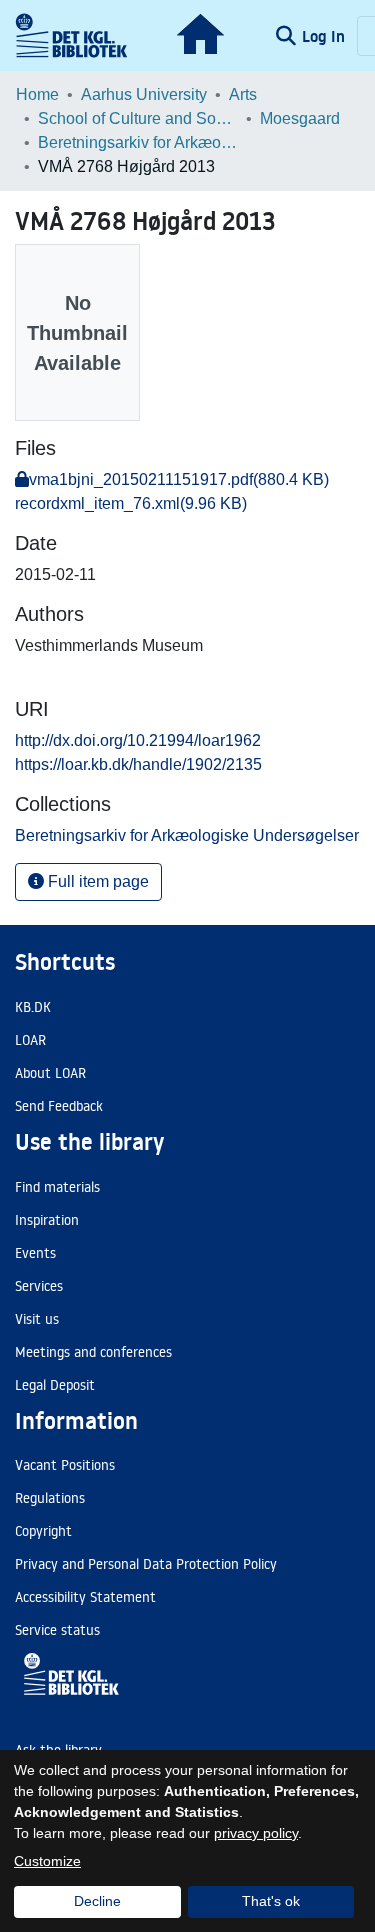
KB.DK (33, 1007)
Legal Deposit (55, 1385)
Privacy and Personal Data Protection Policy (146, 1564)
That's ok (271, 1901)
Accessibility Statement (85, 1597)
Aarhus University (144, 94)
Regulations (50, 1498)
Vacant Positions (65, 1465)
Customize (47, 1861)
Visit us (37, 1319)
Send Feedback (59, 1106)
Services (39, 1286)
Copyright (43, 1531)
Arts (243, 94)
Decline (97, 1901)
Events (35, 1253)
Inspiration (47, 1220)
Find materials (57, 1187)
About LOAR (50, 1073)
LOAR (30, 1040)
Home (37, 94)
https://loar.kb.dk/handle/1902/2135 (138, 764)
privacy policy (256, 1833)
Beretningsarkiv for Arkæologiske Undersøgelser (138, 142)
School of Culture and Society (138, 118)
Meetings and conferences (93, 1352)
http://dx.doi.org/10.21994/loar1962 (138, 740)
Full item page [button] (96, 881)
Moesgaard (300, 118)
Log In (325, 36)
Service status (57, 1630)
